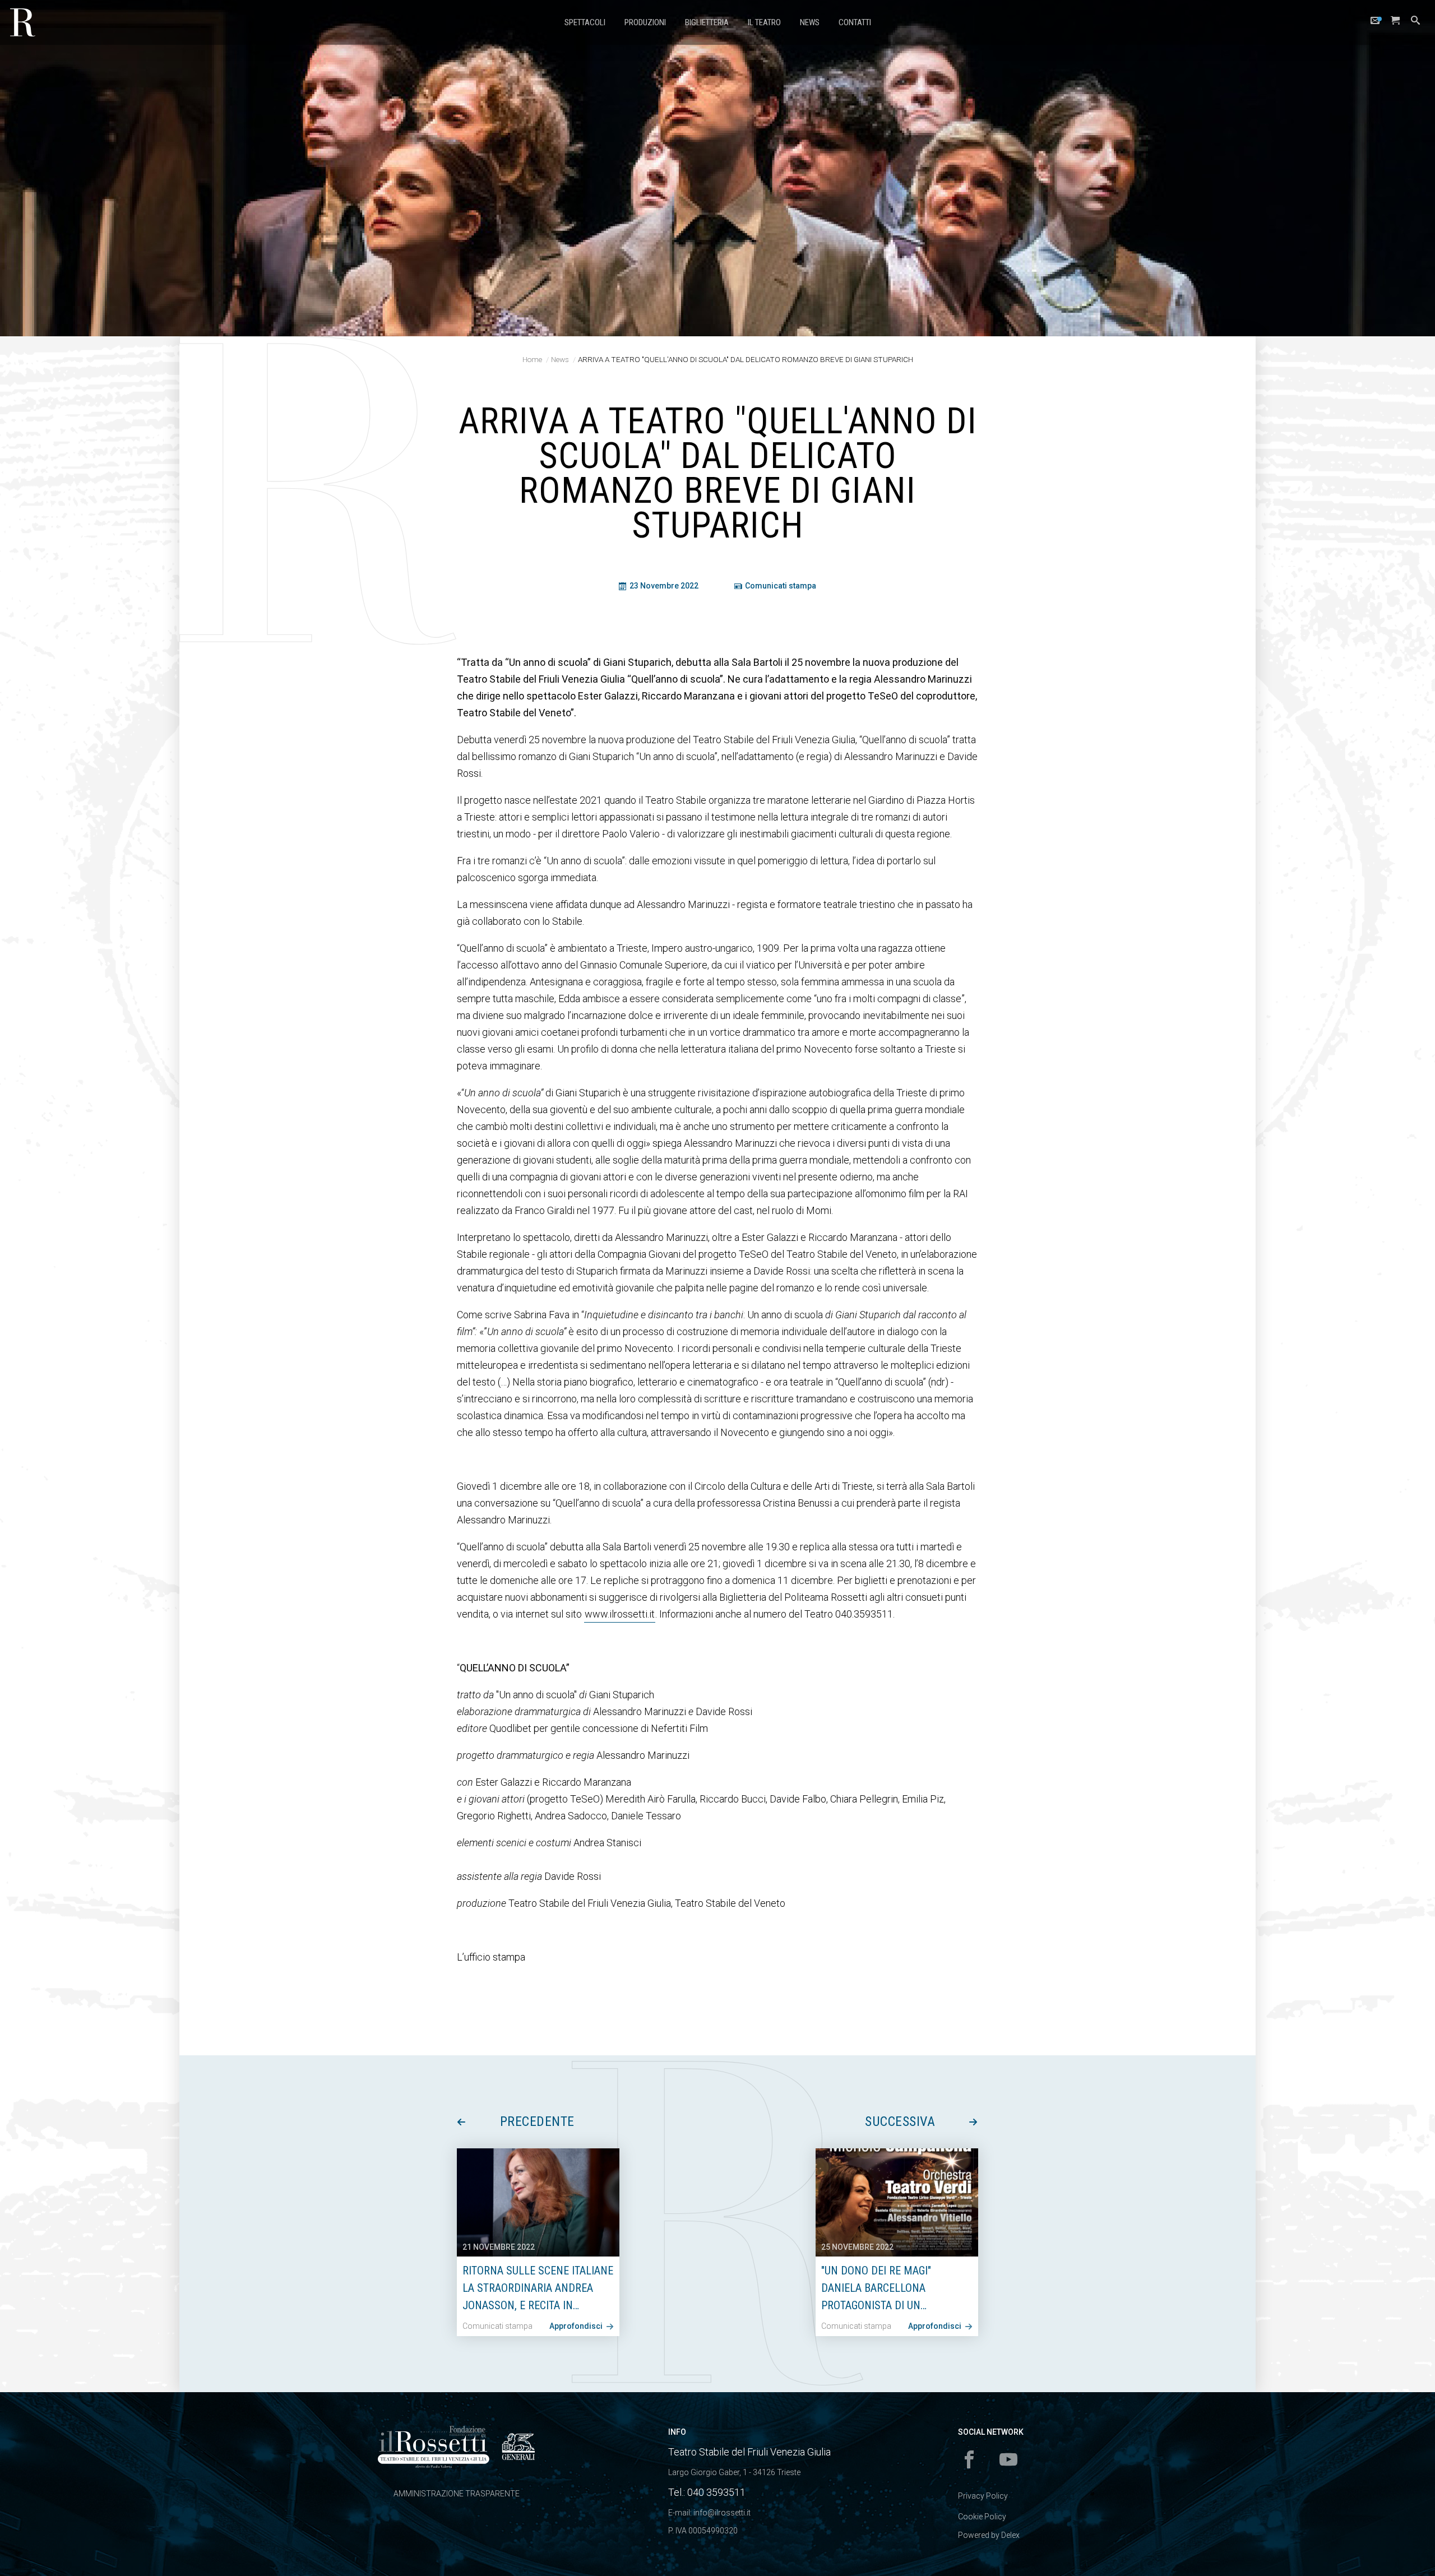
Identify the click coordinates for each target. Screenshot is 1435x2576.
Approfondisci (577, 2326)
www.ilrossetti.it (620, 1614)
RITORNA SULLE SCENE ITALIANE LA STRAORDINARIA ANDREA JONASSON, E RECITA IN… (538, 2288)
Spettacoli (585, 22)
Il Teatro (764, 22)
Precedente (537, 2121)
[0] (1395, 23)
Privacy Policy (983, 2496)
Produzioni (645, 22)
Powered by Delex (989, 2535)
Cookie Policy (982, 2517)
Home (532, 359)
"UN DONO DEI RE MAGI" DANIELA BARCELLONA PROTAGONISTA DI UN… (876, 2288)
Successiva (900, 2121)
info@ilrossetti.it (722, 2513)
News (810, 22)
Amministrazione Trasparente (457, 2494)
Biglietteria (707, 22)
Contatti (855, 22)
